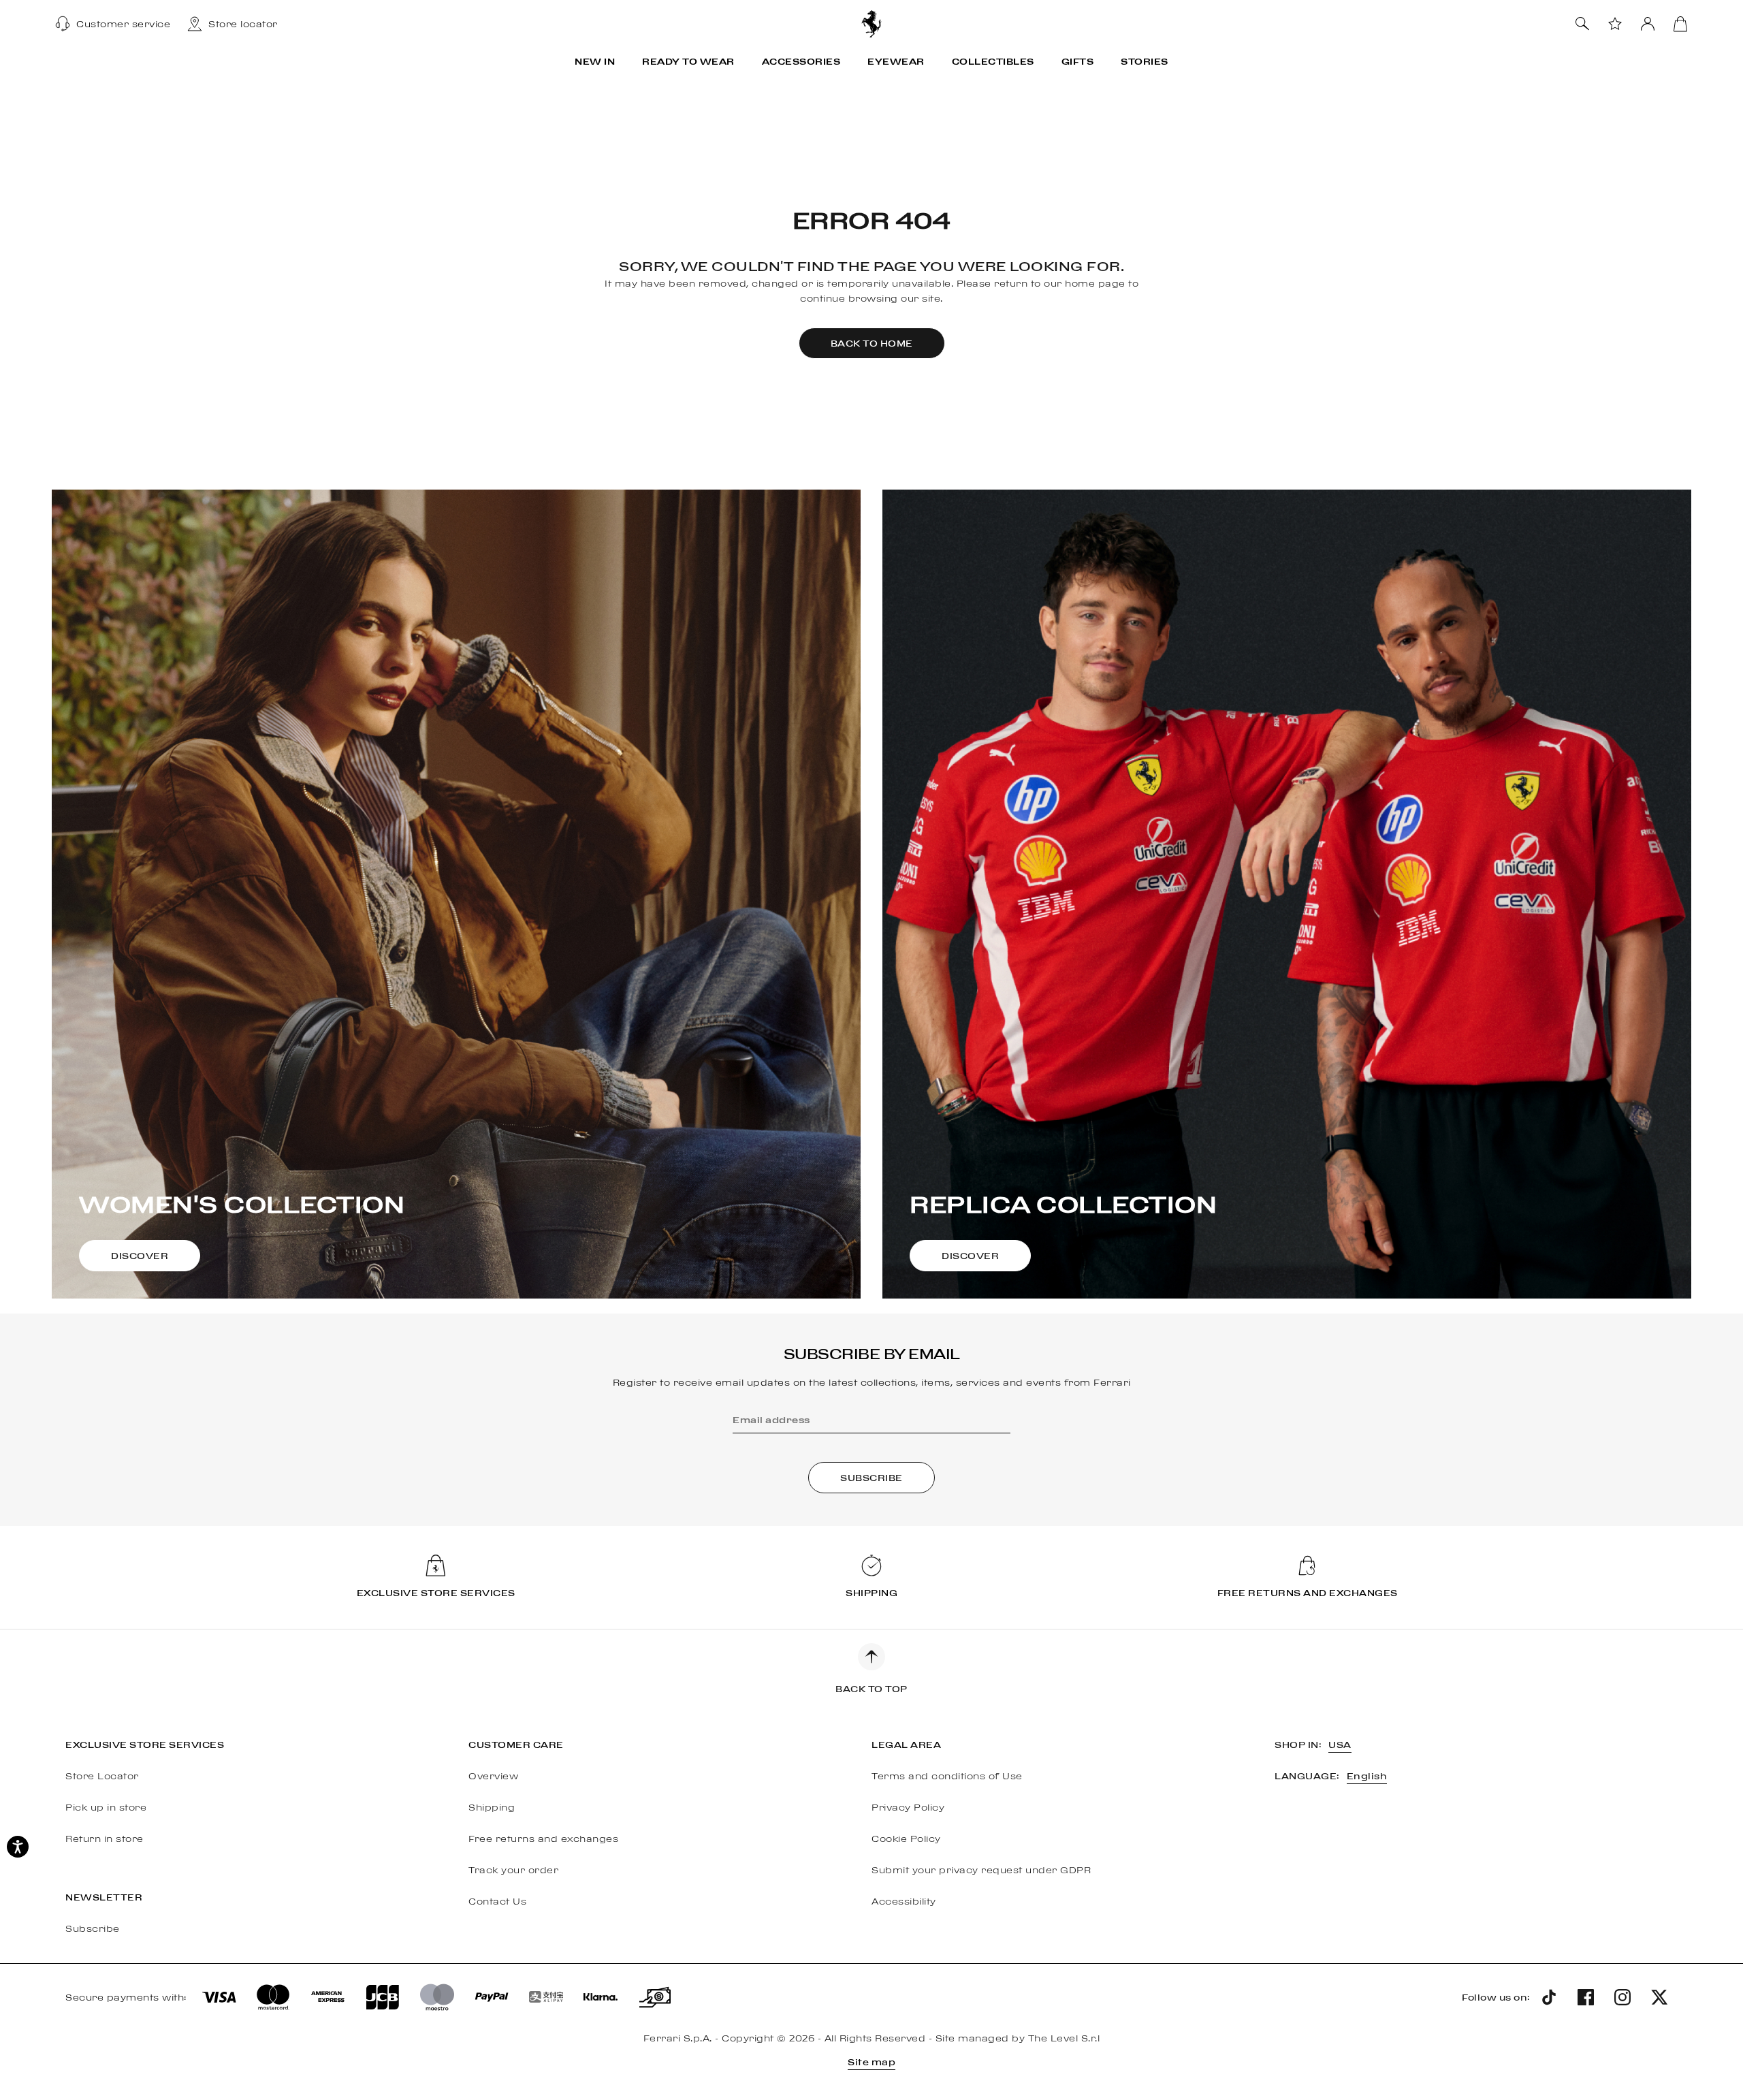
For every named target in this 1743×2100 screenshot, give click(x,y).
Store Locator (102, 1776)
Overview (493, 1776)
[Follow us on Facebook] (1586, 1997)
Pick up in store (106, 1807)
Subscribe (93, 1928)
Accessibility (904, 1901)
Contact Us (497, 1901)
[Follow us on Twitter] (1659, 1997)
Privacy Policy (908, 1807)
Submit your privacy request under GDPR (981, 1870)
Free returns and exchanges (543, 1839)
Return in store (105, 1839)
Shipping (492, 1807)
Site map (871, 2062)
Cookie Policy (906, 1839)
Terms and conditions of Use (947, 1776)
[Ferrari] (871, 23)
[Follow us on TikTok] (1549, 1997)
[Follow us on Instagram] (1622, 1997)
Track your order (513, 1870)
